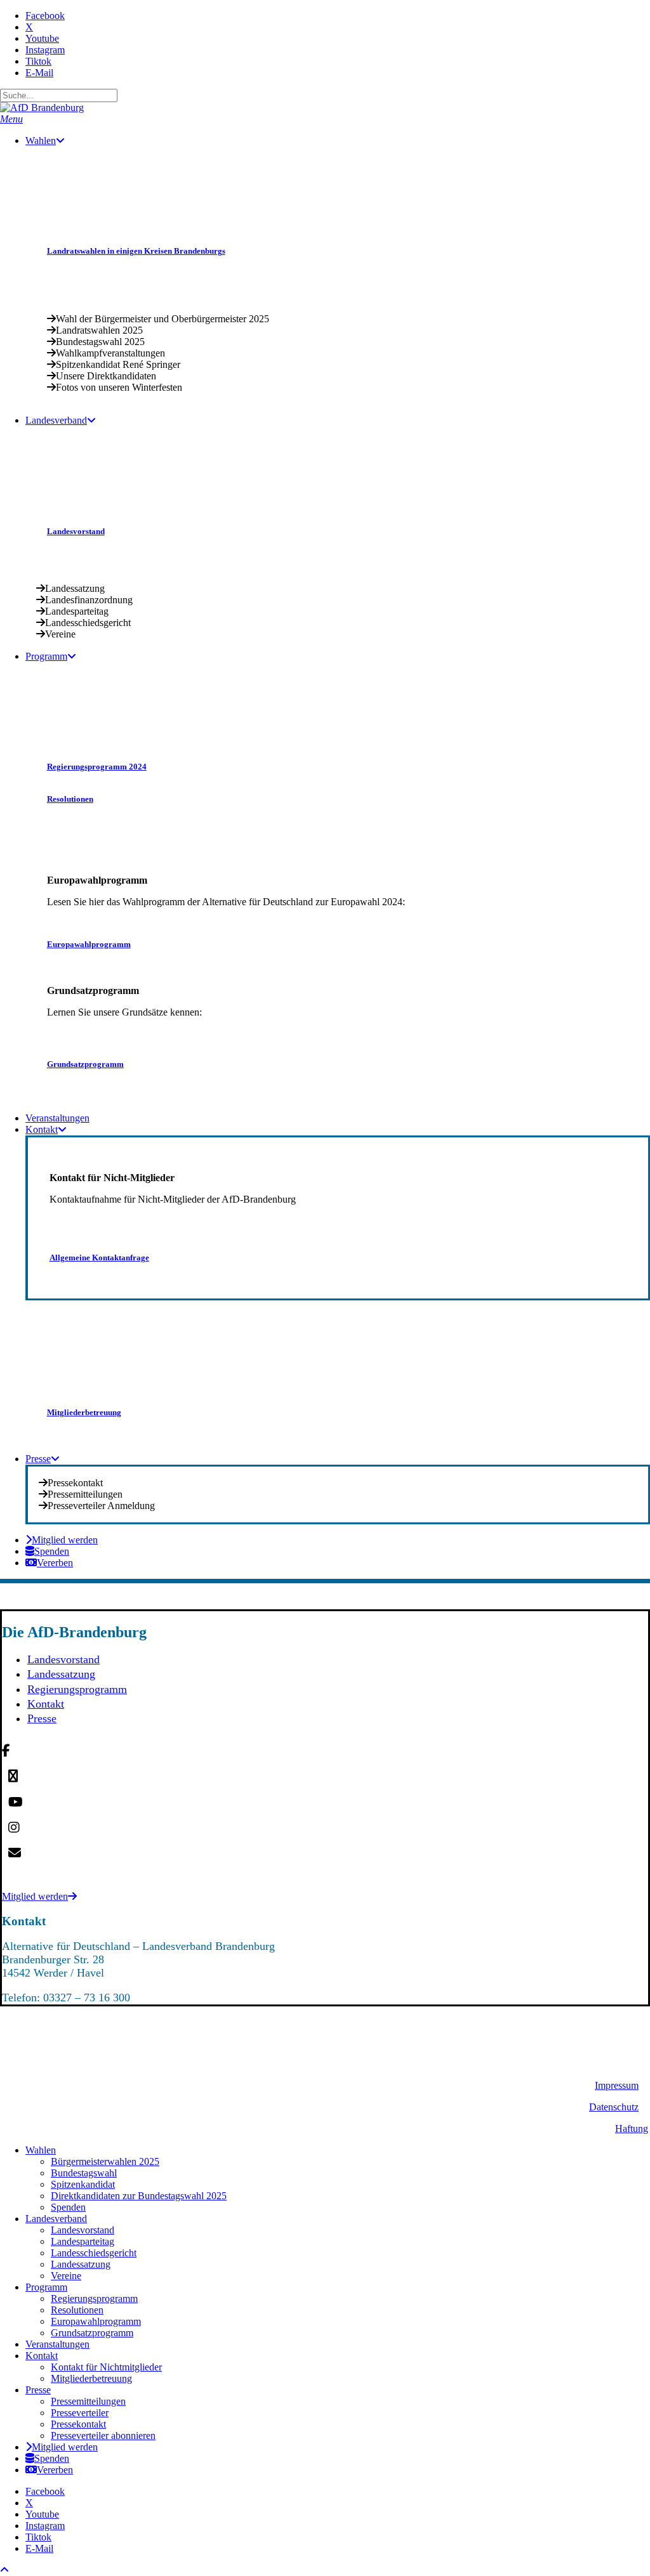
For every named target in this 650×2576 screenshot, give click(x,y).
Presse (42, 1718)
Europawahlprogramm (96, 2321)
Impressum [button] (617, 2085)
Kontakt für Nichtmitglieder (106, 2367)
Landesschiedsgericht (94, 2253)
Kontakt (46, 1704)
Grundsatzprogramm (92, 2333)
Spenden (68, 2207)
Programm (46, 2287)
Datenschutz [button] (614, 2107)
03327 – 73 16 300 (87, 1997)
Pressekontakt (78, 2424)
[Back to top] (4, 2570)
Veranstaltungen (57, 2344)
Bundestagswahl (84, 2173)
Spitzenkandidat (83, 2184)
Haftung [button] (632, 2128)
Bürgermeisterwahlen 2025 (105, 2161)
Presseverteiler (80, 2413)
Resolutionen (77, 2310)
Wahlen (41, 2150)
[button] (11, 119)
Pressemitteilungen (88, 2401)
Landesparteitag (83, 2241)
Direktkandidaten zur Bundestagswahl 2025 (139, 2196)
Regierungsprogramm (77, 1689)
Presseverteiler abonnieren (103, 2435)
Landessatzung (61, 1674)
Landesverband (56, 2219)
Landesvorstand (63, 1659)
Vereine (66, 2276)
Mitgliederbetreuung (91, 2378)
